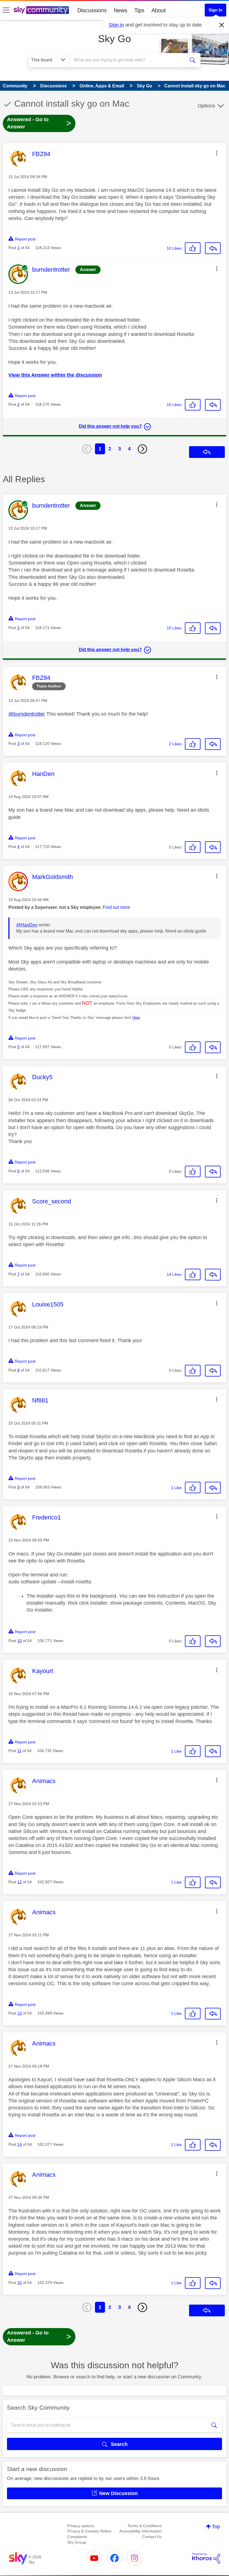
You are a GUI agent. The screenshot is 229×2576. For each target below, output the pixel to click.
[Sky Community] (41, 10)
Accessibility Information (140, 2531)
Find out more (116, 907)
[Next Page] (142, 449)
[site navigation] (6, 10)
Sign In (215, 10)
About (159, 10)
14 (20, 2144)
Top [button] (216, 2527)
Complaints (77, 2537)
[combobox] (128, 60)
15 (20, 2283)
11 (19, 1751)
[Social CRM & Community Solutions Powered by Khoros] (206, 2558)
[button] (217, 153)
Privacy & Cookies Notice (89, 2531)
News (121, 10)
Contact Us (152, 2537)
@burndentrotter (27, 714)
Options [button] (206, 106)
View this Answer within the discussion (55, 375)
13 (20, 2013)
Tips (139, 10)
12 (20, 1882)
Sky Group (77, 2542)
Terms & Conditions (145, 2526)
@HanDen (27, 925)
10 (20, 1641)
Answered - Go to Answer (39, 123)
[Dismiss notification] (222, 25)
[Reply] (213, 248)
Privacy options (81, 2526)
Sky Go (115, 39)
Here (136, 1018)
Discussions (92, 10)
